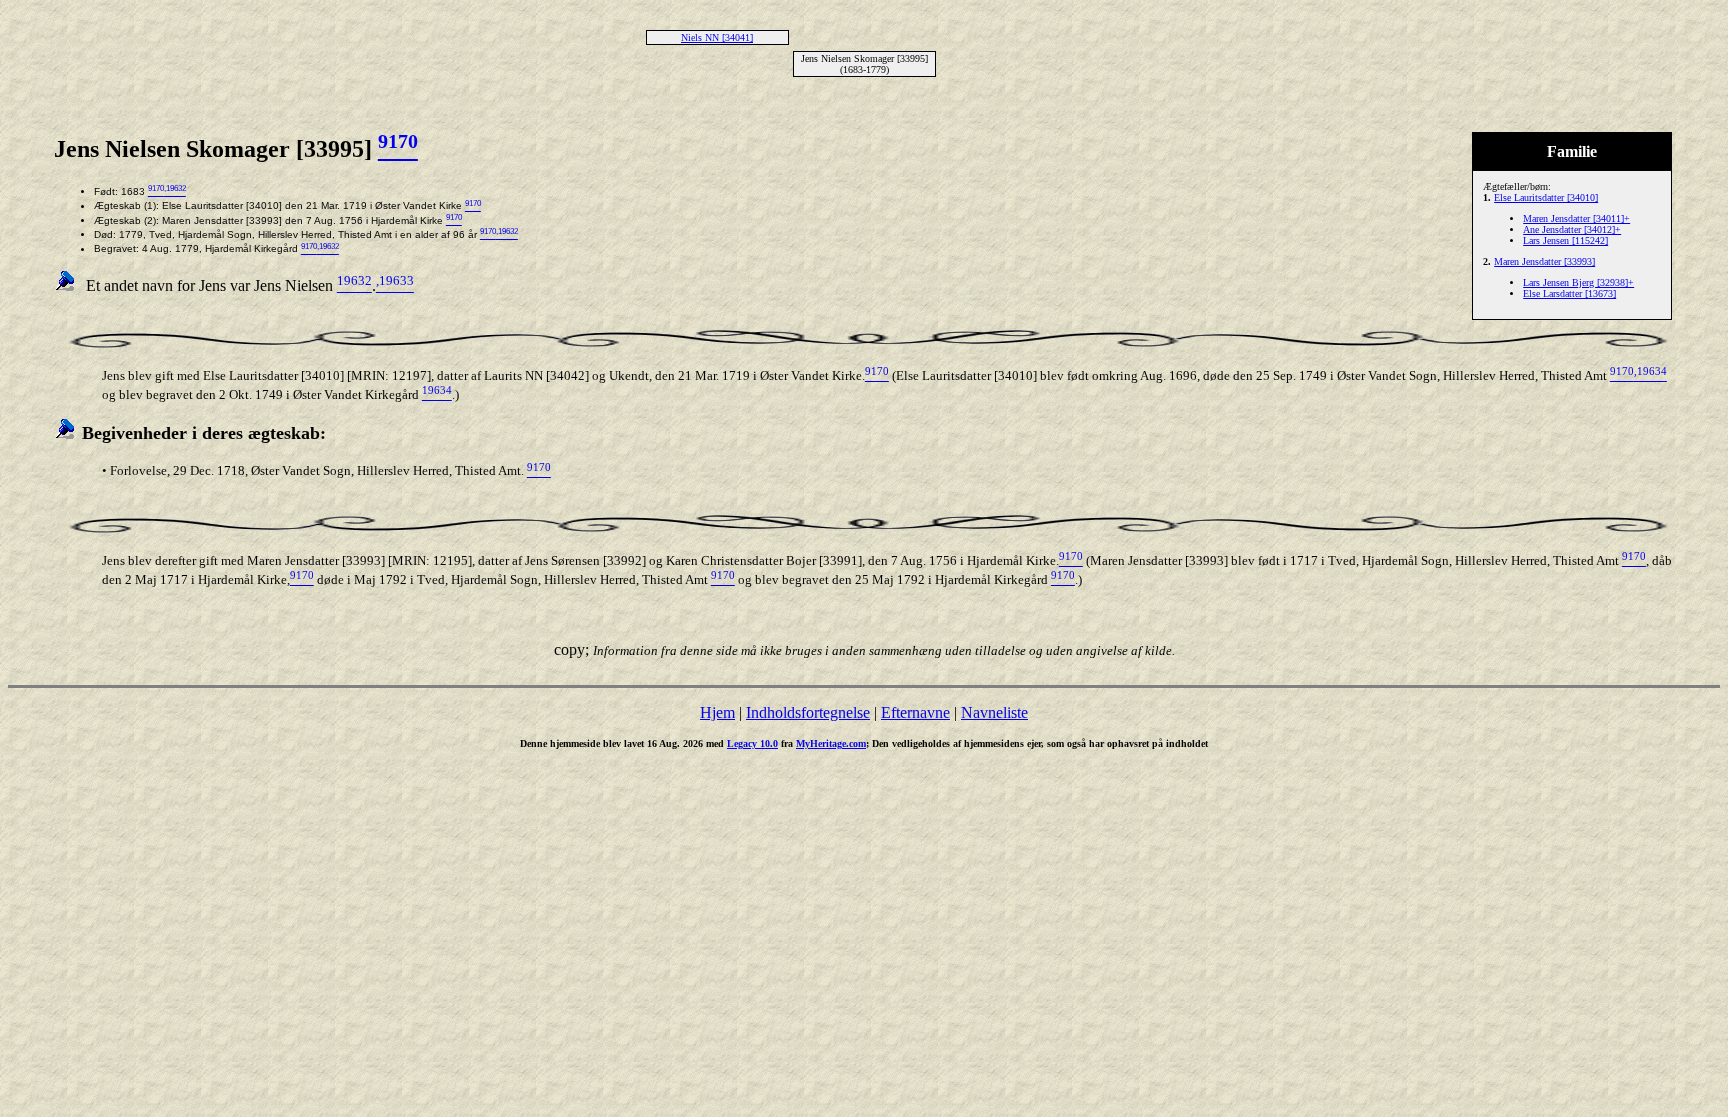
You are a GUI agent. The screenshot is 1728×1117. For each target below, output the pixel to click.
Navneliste (994, 712)
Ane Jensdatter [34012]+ (1572, 229)
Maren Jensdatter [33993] (1544, 261)
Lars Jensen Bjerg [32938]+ (1578, 282)
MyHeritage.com (831, 743)
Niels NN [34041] (717, 37)
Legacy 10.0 (752, 743)
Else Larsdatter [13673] (1569, 293)
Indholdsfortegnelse (808, 712)
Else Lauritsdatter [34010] (1546, 197)
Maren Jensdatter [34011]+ (1576, 218)
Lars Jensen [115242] (1565, 240)
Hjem (717, 712)
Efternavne (915, 712)
